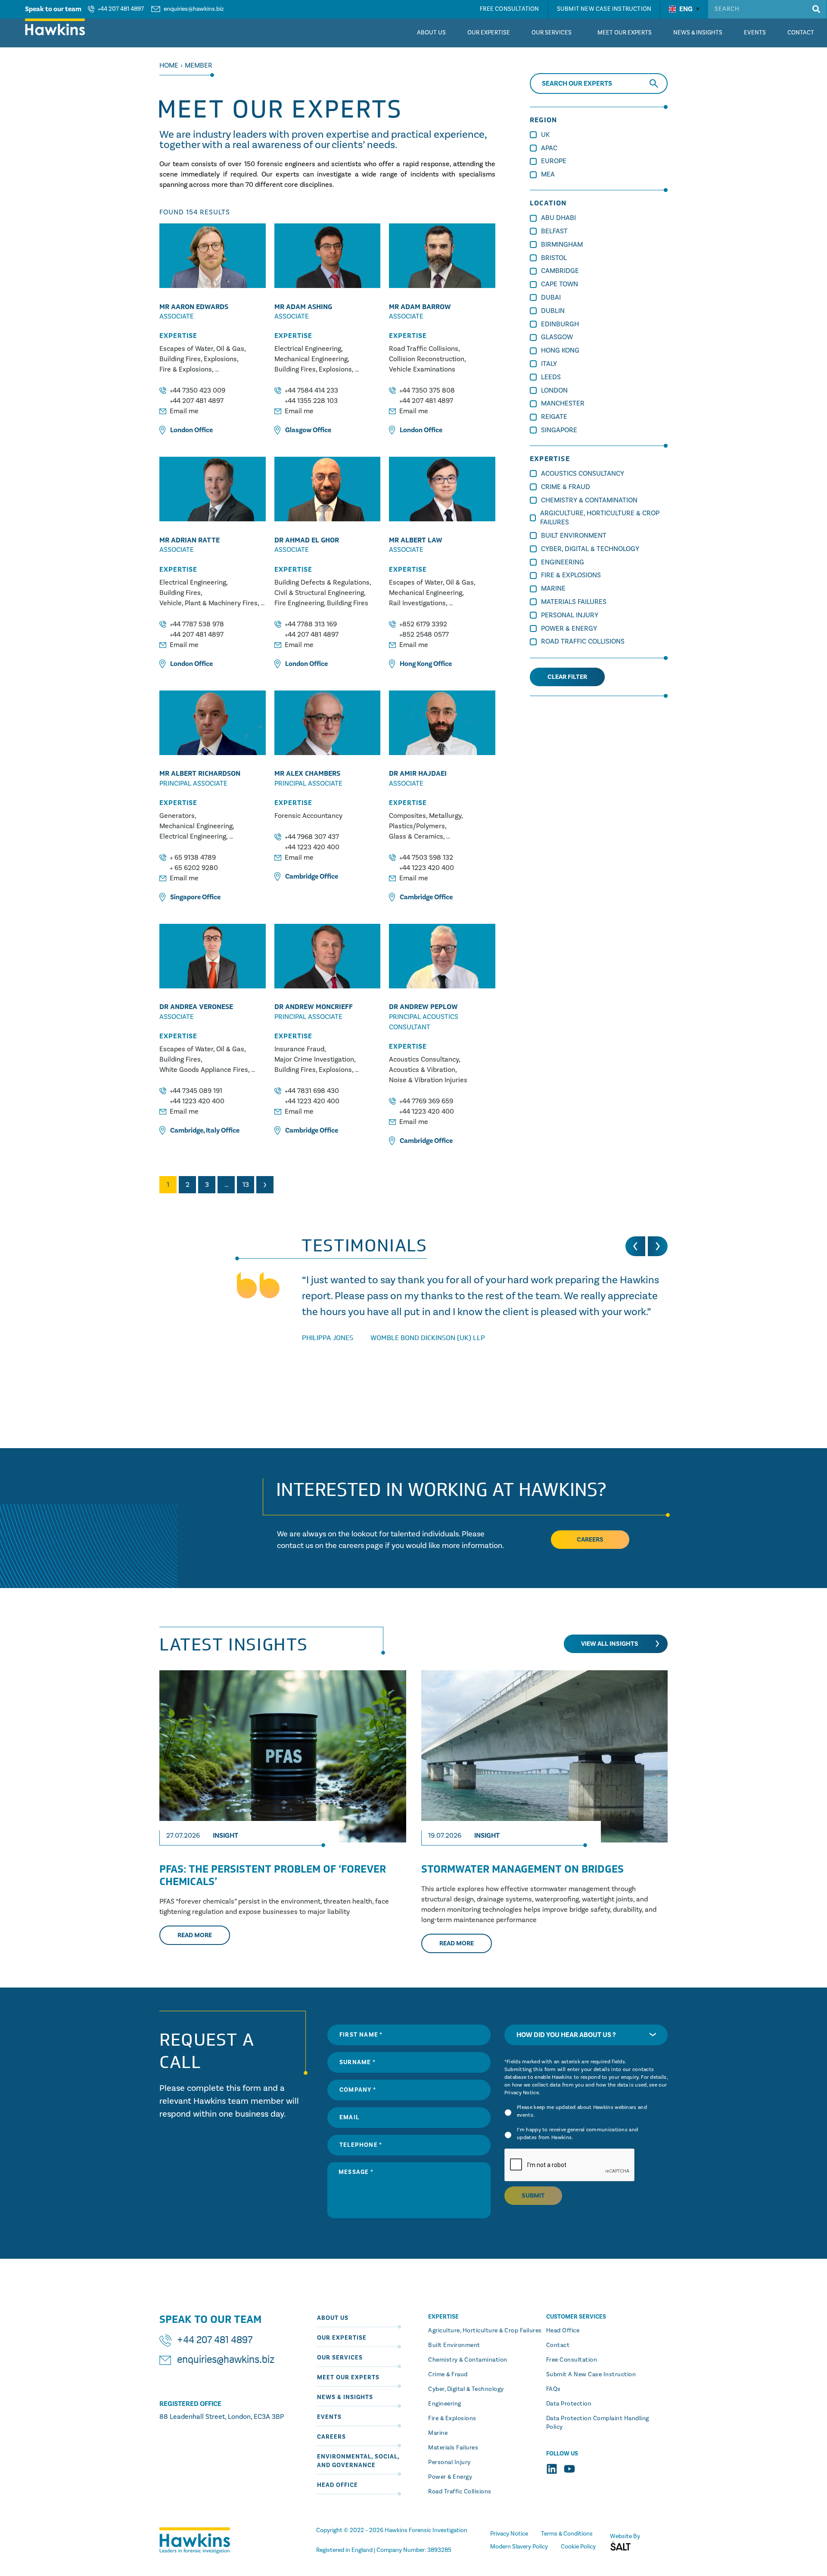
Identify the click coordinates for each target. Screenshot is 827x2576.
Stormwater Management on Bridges (522, 1869)
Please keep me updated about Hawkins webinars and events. (582, 2111)
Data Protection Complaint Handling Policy (598, 2423)
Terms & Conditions (567, 2534)
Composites (407, 816)
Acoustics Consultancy (424, 1059)
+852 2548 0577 (424, 635)
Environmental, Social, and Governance (358, 2461)
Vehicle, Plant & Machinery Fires (208, 603)
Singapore (185, 897)
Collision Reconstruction (427, 359)
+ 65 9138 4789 (193, 858)
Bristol (554, 258)
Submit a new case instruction (591, 2375)
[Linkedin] (552, 2469)
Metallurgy (445, 816)
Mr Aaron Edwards (194, 307)
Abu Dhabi (558, 218)
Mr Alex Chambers (307, 773)
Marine (553, 588)
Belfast (554, 231)
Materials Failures (574, 602)
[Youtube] (569, 2469)
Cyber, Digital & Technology (590, 549)
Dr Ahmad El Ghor (307, 540)
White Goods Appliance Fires (204, 1070)
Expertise (178, 336)
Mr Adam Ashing (303, 307)
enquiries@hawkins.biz (194, 9)
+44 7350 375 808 (427, 390)
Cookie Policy (578, 2547)
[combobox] (586, 2035)
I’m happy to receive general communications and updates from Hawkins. (577, 2134)
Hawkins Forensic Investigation (426, 2530)
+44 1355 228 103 (311, 401)
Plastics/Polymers (417, 826)
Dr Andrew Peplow (423, 1007)
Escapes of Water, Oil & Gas (202, 349)
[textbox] (586, 2035)
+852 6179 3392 (423, 624)
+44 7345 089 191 (196, 1091)
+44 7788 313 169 (311, 624)
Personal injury (449, 2462)
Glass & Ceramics (416, 836)
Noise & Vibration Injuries (428, 1080)
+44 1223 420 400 (312, 847)
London (182, 430)
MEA (548, 174)
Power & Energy (569, 629)
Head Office (337, 2485)
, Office (205, 1130)
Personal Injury (570, 615)
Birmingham (562, 245)
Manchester (563, 403)
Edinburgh (560, 324)
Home (169, 65)
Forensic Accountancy (308, 816)
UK (545, 135)
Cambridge (302, 876)
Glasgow (298, 430)
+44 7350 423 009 (197, 390)
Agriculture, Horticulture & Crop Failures (485, 2331)
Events (329, 2417)
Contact (558, 2345)
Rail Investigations (417, 603)
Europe (554, 161)
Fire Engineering (299, 603)
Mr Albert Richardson (200, 773)
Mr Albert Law (416, 540)
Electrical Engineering (308, 349)
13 (246, 1185)
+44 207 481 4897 (121, 9)
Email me (184, 411)
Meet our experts (348, 2378)
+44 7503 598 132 (426, 858)
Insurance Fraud (299, 1049)
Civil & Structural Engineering (319, 593)
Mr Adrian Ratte (190, 540)
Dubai (551, 297)
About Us (333, 2318)
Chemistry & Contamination (589, 500)
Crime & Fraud (566, 487)
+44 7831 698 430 (312, 1091)
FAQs (553, 2389)
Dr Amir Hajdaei (418, 773)
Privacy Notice (522, 2093)
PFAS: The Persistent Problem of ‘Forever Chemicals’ (273, 1875)
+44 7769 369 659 (426, 1101)
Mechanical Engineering (311, 359)
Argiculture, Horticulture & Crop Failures (600, 518)
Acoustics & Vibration (422, 1070)
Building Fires (180, 359)
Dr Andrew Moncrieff (314, 1007)
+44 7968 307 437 (312, 837)
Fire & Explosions (186, 369)
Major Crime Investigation (314, 1059)
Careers (331, 2437)
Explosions (220, 359)
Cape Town (560, 284)
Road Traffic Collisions (424, 349)
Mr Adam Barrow (420, 307)
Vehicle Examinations (422, 369)
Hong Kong (416, 664)
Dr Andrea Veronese (196, 1007)
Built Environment (574, 536)
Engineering (563, 562)
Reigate (554, 417)
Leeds (551, 377)
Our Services (340, 2358)
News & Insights (345, 2397)
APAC (549, 148)
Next (265, 1185)
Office (191, 430)
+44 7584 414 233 (311, 390)
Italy (213, 1130)
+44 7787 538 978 (197, 624)
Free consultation (572, 2360)
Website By (625, 2536)
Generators (177, 816)
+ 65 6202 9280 (194, 868)
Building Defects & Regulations (322, 582)
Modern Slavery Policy (519, 2547)
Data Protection (569, 2404)
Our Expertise (342, 2338)
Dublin (553, 311)
